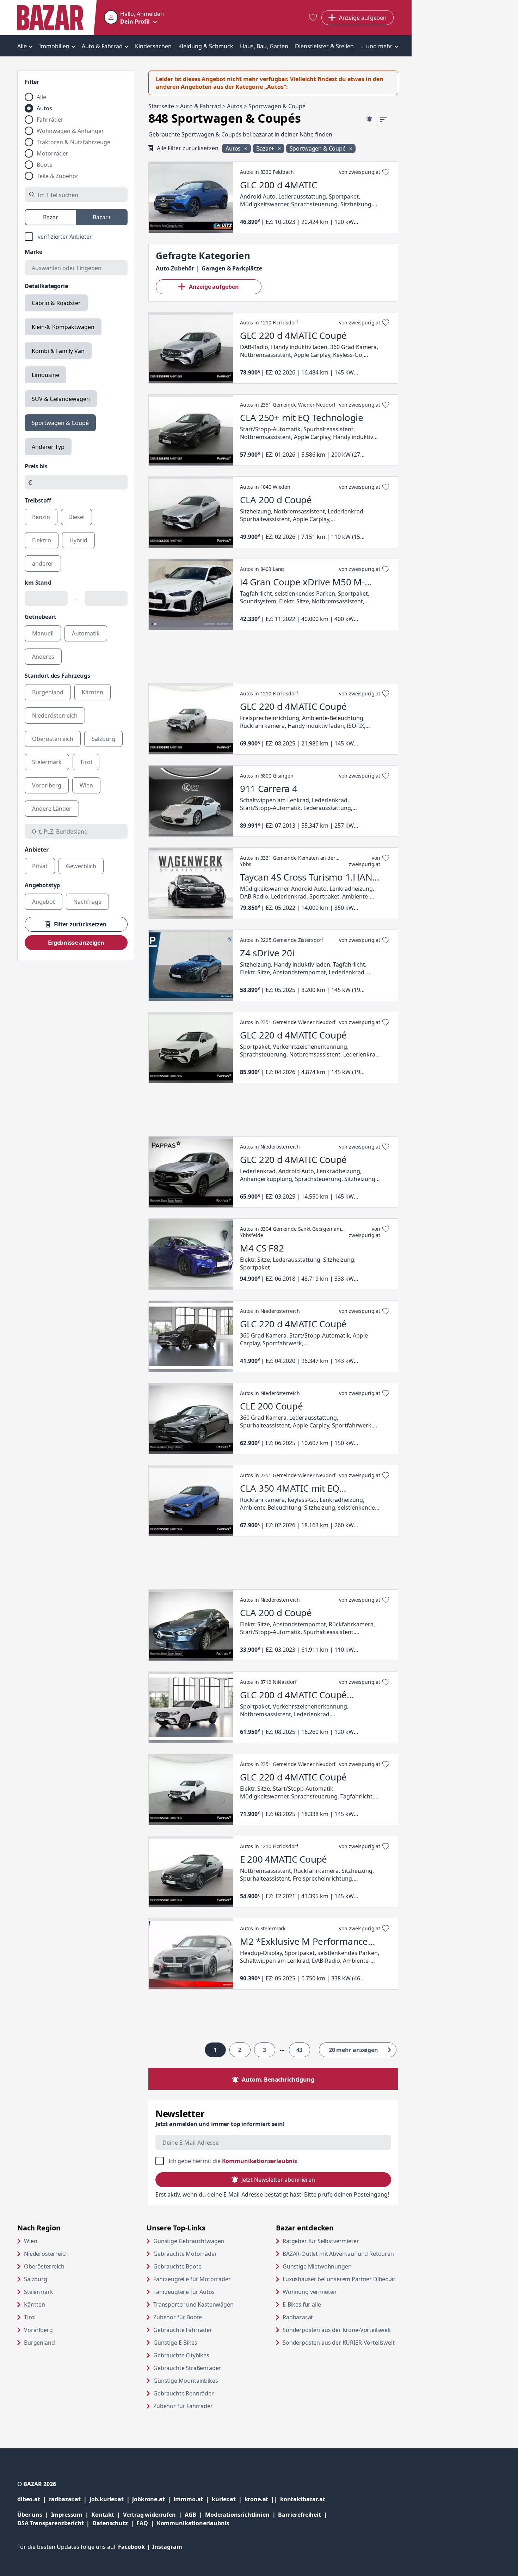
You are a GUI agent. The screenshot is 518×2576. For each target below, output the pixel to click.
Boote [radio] (45, 165)
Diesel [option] (76, 517)
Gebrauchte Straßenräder (187, 2368)
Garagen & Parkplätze (232, 268)
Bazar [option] (51, 217)
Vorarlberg (38, 2330)
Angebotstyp (42, 885)
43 (300, 2050)
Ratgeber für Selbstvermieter (340, 2241)
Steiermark (38, 2292)
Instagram (167, 2547)
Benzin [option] (41, 517)
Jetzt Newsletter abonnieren (278, 2180)
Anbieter (37, 849)
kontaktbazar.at (303, 2499)
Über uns (30, 2515)
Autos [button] (234, 148)
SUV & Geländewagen (61, 399)
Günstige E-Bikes (175, 2343)
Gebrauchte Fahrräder (183, 2330)
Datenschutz (110, 2523)
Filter (32, 82)
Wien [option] (86, 785)
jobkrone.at (153, 2499)
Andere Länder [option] (52, 809)
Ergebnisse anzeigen (76, 943)
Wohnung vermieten (337, 2292)
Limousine (45, 375)
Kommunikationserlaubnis (260, 2161)
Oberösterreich (44, 2266)
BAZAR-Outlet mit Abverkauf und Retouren (340, 2254)
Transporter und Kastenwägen (193, 2304)
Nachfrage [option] (87, 902)
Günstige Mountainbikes (186, 2381)
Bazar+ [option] (102, 217)
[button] (134, 18)
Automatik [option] (86, 633)
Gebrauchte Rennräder (184, 2393)
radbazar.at (69, 2499)
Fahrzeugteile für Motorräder (192, 2279)
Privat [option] (40, 866)
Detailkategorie (46, 286)
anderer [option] (43, 564)
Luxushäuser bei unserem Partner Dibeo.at (340, 2279)
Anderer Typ (48, 447)
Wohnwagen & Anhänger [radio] (70, 131)
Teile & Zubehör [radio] (58, 176)
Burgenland (39, 2343)
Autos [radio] (44, 108)
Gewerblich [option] (81, 866)
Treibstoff (38, 500)
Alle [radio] (41, 97)
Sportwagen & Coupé (60, 423)
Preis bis (36, 466)
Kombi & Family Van (58, 351)
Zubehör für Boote (178, 2317)
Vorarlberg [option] (47, 785)
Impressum (71, 2514)
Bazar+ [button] (266, 148)
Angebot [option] (44, 902)
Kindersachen (153, 46)
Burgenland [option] (48, 692)
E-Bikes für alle (329, 2304)
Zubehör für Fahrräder (183, 2406)
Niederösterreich (46, 2254)
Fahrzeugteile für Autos (184, 2292)
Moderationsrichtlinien (237, 2515)
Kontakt (103, 2515)
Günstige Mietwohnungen (340, 2266)
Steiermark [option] (47, 762)
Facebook (135, 2547)
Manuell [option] (43, 633)
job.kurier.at (111, 2499)
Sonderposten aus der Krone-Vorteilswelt (340, 2330)
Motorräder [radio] (53, 153)
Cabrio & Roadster (56, 303)
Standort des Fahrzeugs (57, 676)
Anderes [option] (43, 657)
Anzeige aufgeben (214, 287)
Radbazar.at (325, 2317)
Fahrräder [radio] (50, 120)
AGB (195, 2514)
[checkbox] (76, 237)
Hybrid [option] (78, 540)
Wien (30, 2241)
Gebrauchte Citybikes (181, 2355)
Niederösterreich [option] (55, 715)
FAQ (142, 2523)
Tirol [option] (86, 762)
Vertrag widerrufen (149, 2515)
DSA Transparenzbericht (55, 2523)
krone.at (262, 2499)
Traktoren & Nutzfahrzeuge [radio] (73, 142)
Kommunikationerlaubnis (193, 2523)
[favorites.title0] (313, 18)
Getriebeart (41, 617)
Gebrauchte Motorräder (185, 2254)
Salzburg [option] (103, 739)
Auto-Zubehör (175, 268)
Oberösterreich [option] (53, 739)
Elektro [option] (42, 540)
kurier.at (228, 2499)
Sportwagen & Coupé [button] (318, 148)
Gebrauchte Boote (177, 2266)
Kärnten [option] (92, 692)
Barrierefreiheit (304, 2514)
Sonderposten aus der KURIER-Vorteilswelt (340, 2342)
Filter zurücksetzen (80, 924)
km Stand (38, 583)
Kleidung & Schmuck (206, 46)
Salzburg (36, 2279)
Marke (33, 252)
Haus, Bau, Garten (264, 46)
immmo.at (193, 2499)
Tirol (30, 2317)
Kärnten (35, 2304)
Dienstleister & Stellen (324, 46)
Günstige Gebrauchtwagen (189, 2241)
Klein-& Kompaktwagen (63, 327)
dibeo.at (33, 2499)
